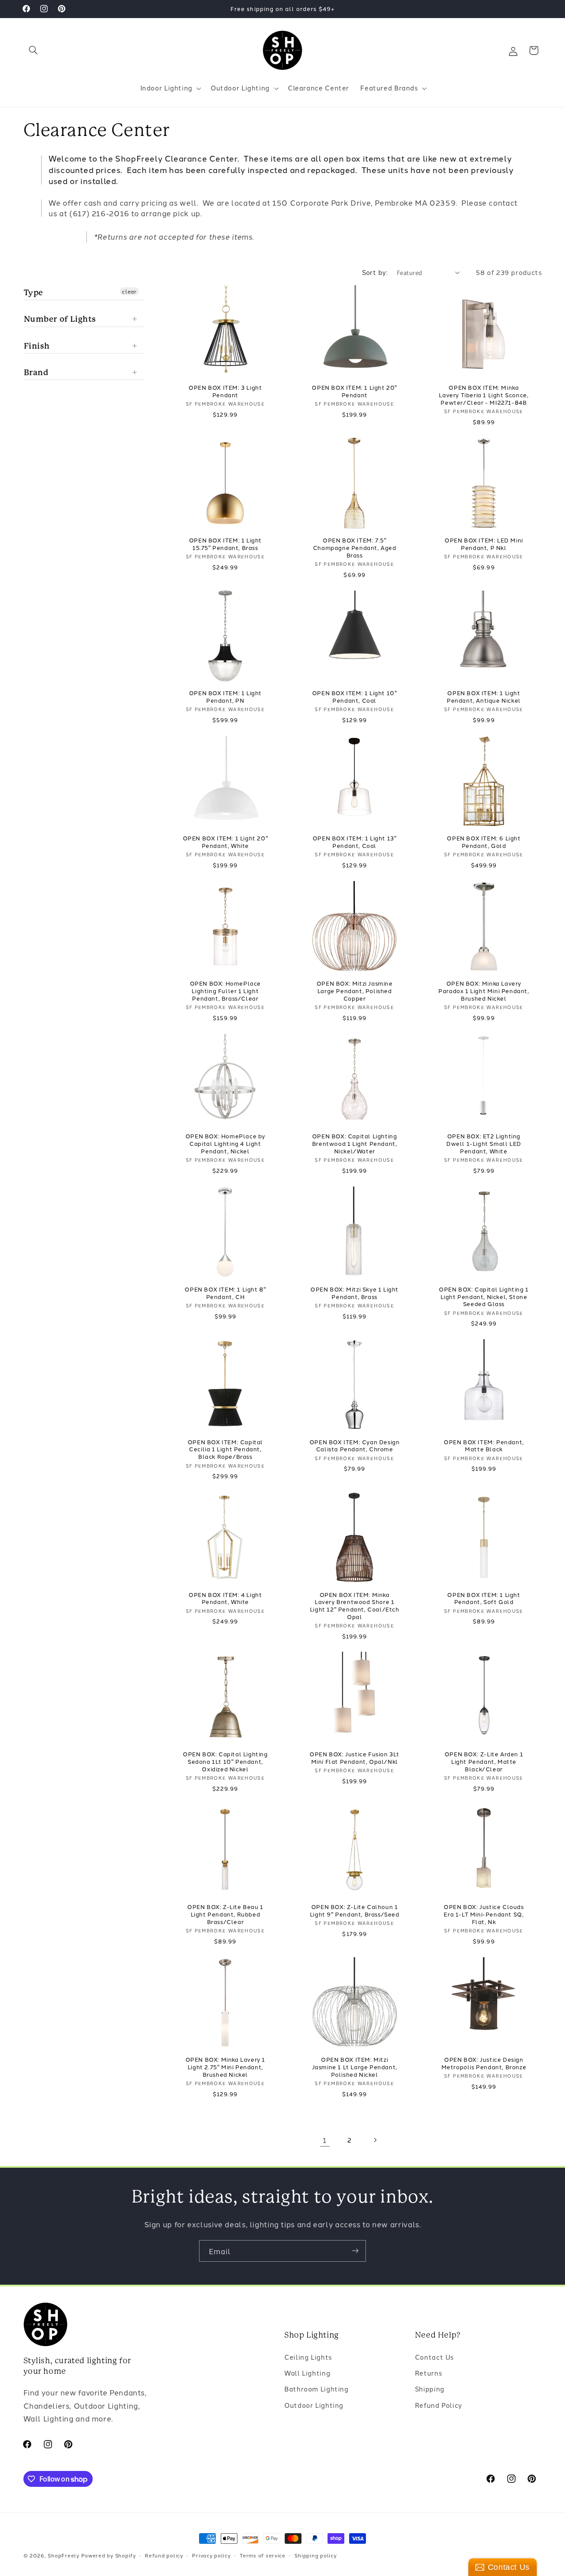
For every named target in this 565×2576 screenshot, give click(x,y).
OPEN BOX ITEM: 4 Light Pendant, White (225, 1598)
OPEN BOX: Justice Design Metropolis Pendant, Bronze (484, 2064)
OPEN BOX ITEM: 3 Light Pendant (225, 391)
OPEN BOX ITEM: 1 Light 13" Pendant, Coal (355, 842)
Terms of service (263, 2555)
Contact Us (434, 2356)
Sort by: (375, 272)
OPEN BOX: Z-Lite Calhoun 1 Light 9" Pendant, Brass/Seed (355, 1911)
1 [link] (325, 2140)
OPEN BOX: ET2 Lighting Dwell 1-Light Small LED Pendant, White (484, 1143)
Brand (36, 372)
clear (129, 291)
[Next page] (375, 2140)
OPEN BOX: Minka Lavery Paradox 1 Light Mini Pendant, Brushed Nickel (484, 991)
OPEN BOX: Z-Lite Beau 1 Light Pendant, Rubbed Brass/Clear (225, 1915)
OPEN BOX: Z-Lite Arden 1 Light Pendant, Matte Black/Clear (484, 1762)
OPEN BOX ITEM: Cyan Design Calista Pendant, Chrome (355, 1445)
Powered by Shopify (109, 2555)
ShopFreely (63, 2555)
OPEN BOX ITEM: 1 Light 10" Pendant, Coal (355, 697)
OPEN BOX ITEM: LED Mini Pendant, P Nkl (484, 544)
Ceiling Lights (308, 2356)
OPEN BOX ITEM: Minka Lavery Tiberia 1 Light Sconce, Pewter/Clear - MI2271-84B (484, 395)
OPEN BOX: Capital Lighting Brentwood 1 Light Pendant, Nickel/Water (355, 1143)
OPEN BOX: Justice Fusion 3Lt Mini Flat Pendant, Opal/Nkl (354, 1758)
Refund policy (164, 2555)
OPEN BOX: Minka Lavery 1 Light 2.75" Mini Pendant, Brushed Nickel (225, 2067)
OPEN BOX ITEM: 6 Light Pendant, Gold (484, 842)
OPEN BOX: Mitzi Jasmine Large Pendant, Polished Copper (355, 991)
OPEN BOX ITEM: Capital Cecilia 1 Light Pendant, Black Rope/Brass (225, 1449)
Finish (37, 345)
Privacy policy (211, 2555)
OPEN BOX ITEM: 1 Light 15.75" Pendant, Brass (225, 544)
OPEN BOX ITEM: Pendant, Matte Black (484, 1445)
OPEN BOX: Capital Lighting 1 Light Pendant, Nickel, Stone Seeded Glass (484, 1296)
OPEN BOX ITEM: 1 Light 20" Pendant (354, 391)
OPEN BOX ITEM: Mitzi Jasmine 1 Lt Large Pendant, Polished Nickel (355, 2067)
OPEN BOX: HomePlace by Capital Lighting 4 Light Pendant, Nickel (225, 1143)
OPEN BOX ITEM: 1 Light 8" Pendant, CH (225, 1292)
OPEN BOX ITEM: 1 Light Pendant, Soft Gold (484, 1598)
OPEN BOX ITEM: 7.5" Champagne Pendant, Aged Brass (355, 548)
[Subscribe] (355, 2251)
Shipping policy (315, 2555)
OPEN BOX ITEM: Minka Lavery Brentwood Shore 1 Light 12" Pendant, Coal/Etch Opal (355, 1605)
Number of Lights (60, 319)
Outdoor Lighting (314, 2405)
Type (34, 292)
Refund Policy (439, 2405)
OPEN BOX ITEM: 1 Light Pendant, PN (225, 697)
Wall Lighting (307, 2373)
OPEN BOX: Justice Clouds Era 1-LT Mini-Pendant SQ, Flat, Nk (484, 1915)
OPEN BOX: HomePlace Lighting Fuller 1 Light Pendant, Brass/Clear (225, 991)
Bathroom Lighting (316, 2389)
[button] (34, 50)
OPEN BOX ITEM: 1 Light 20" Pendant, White (226, 842)
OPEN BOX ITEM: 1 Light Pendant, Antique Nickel (484, 697)
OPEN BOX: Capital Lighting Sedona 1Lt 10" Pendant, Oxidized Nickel (225, 1762)
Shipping (430, 2389)
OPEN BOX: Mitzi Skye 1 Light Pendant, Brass (354, 1292)
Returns (428, 2373)
